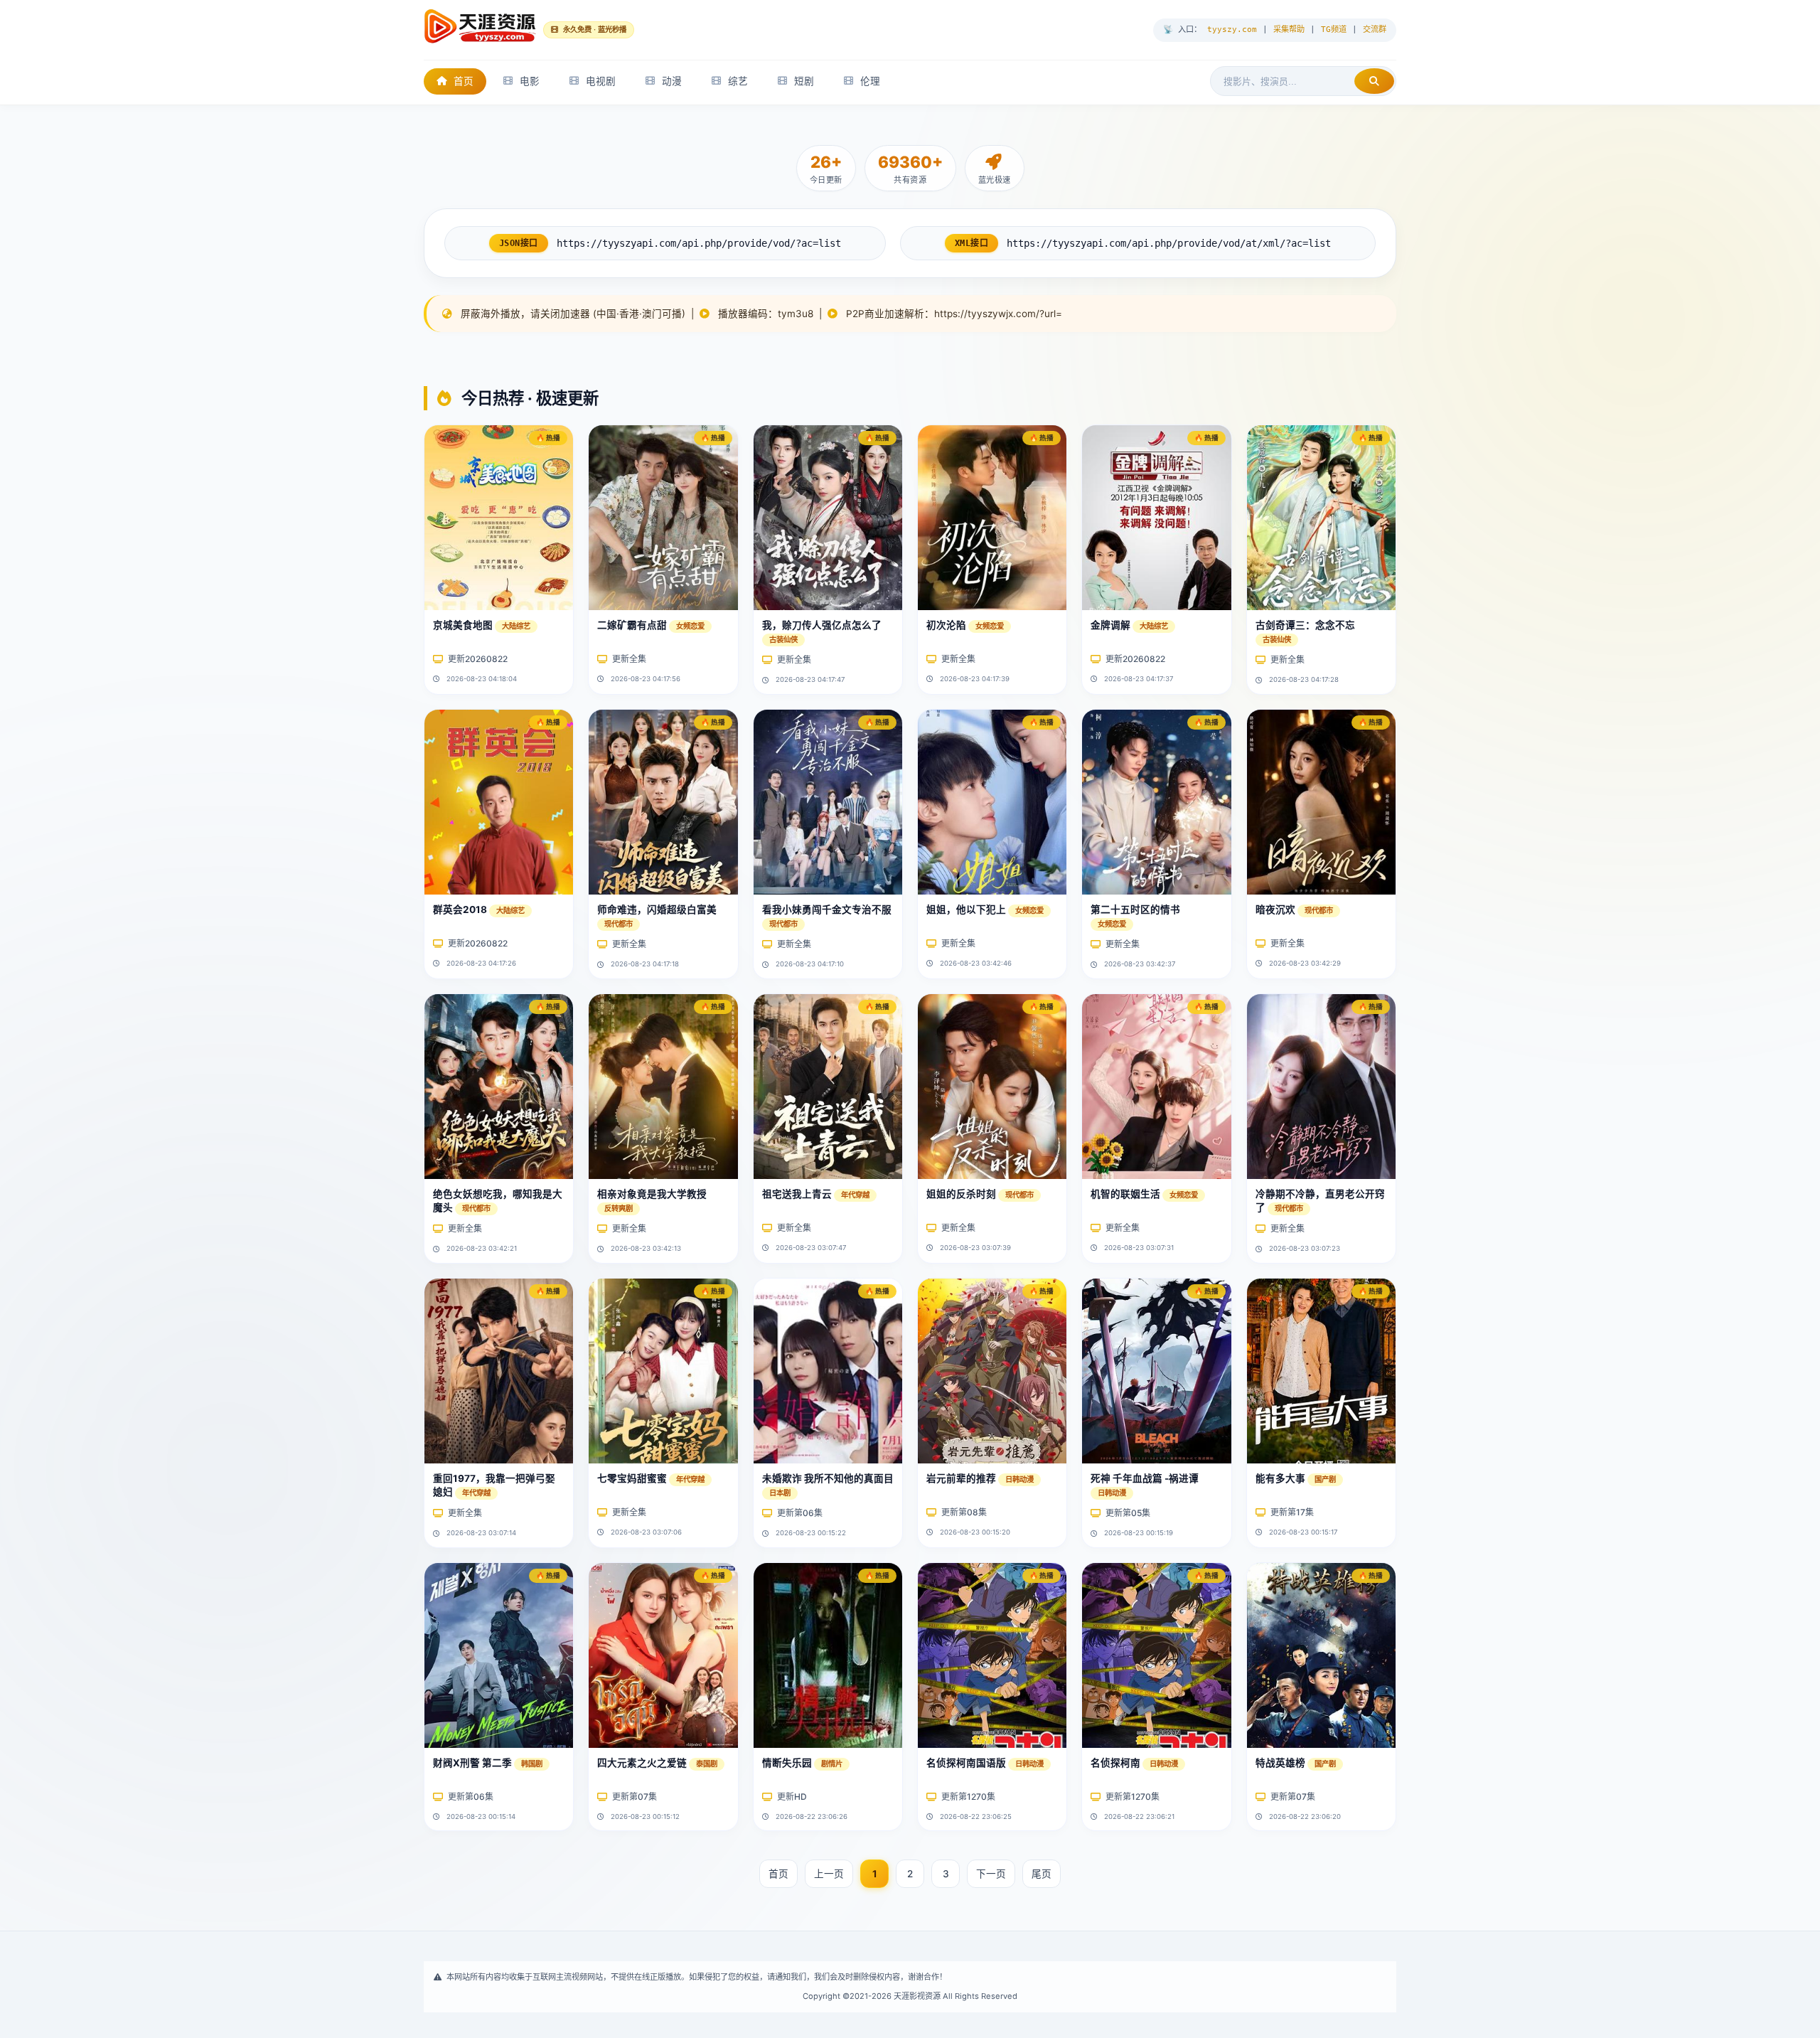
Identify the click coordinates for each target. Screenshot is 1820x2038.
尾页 (1042, 1874)
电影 (530, 81)
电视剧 (601, 81)
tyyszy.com (1232, 30)
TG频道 (1334, 30)
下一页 (991, 1874)
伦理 (870, 81)
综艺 (738, 81)
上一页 (829, 1874)
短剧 (804, 81)
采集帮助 (1289, 30)
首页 (464, 81)
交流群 (1375, 30)
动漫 (672, 81)
